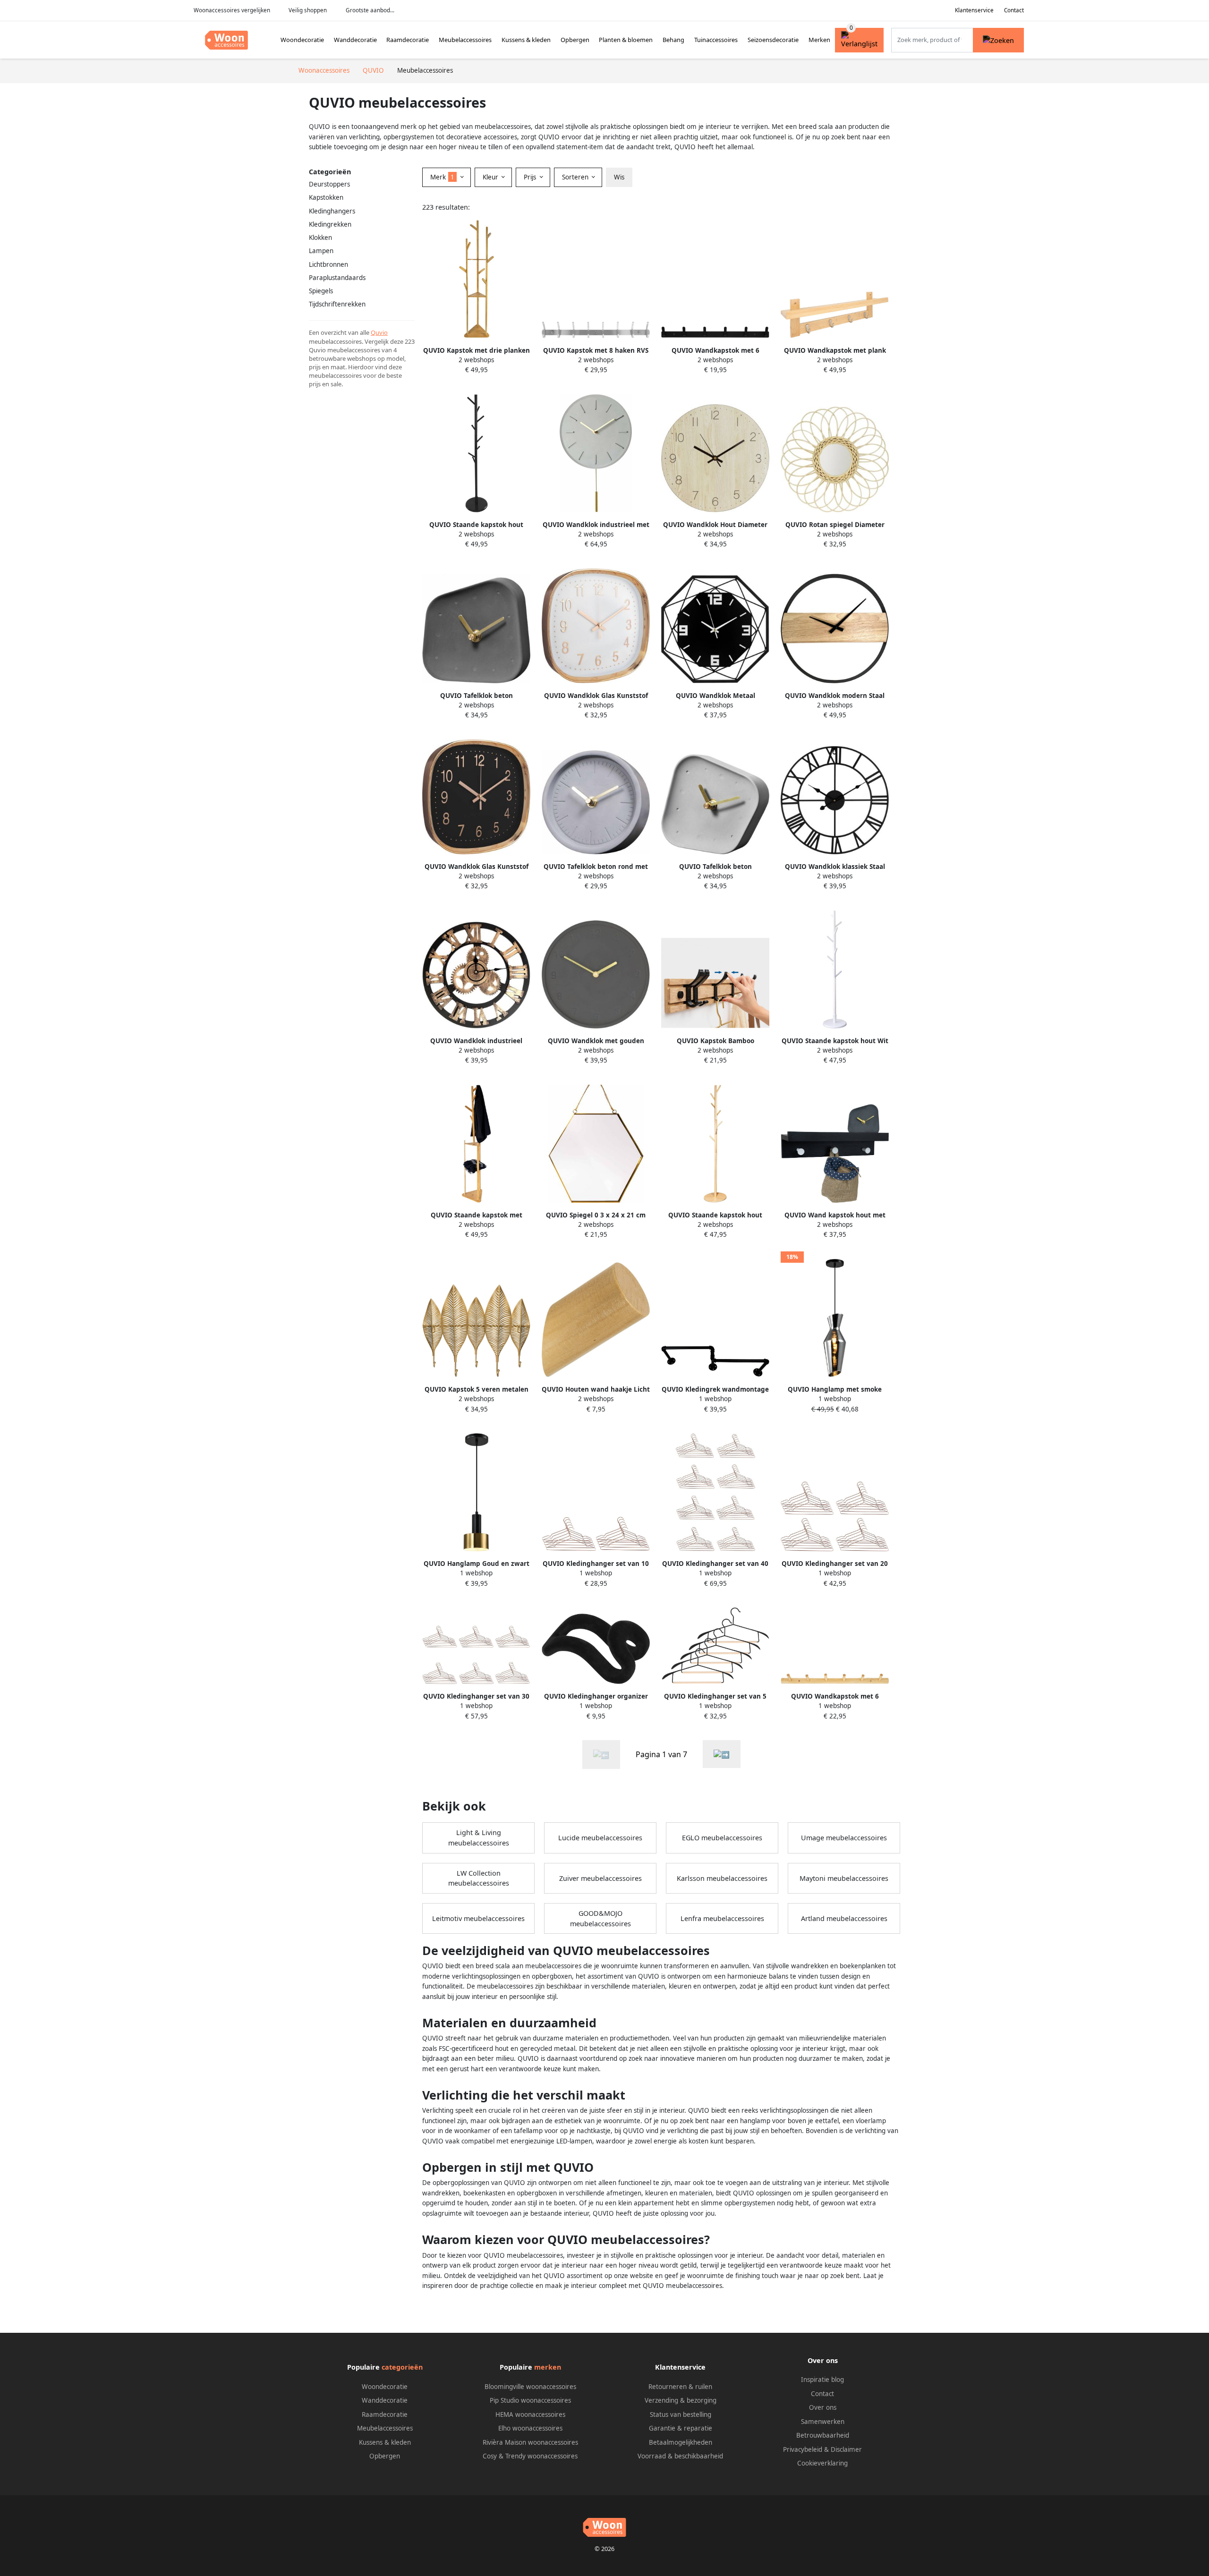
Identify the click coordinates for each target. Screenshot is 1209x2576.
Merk (442, 177)
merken (548, 2367)
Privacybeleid (803, 2449)
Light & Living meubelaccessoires (479, 1838)
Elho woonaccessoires (530, 2428)
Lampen (321, 251)
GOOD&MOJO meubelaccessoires (600, 1918)
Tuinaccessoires (716, 40)
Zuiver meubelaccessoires (600, 1878)
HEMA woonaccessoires (530, 2414)
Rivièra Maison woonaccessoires (530, 2442)
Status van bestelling (681, 2414)
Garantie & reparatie (681, 2428)
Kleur (491, 177)
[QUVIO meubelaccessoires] (722, 1754)
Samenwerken (823, 2422)
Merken (819, 40)
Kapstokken (326, 197)
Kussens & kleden (526, 40)
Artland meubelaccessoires (844, 1918)
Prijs (531, 177)
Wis (619, 177)
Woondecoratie (302, 40)
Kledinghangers (332, 211)
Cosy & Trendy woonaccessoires (530, 2456)
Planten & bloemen (626, 40)
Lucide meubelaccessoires (600, 1838)
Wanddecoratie (355, 40)
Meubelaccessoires (465, 40)
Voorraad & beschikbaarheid (680, 2456)
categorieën (402, 2367)
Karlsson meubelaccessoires (722, 1878)
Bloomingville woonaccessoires (530, 2387)
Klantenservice (974, 10)
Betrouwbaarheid (823, 2435)
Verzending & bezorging (681, 2400)
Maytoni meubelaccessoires (844, 1878)
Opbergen (575, 40)
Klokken (320, 238)
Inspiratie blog (822, 2380)
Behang (673, 40)
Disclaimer (846, 2449)
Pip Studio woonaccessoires (530, 2400)
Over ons (823, 2407)
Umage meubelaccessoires (844, 1838)
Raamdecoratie (408, 40)
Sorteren (576, 177)
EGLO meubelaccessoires (722, 1838)
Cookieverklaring (822, 2463)
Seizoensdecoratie (773, 40)
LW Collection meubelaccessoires (479, 1878)
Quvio (379, 332)
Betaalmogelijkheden (681, 2442)
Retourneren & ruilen (680, 2387)
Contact (1014, 10)
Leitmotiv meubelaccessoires (478, 1918)
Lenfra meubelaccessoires (722, 1918)
